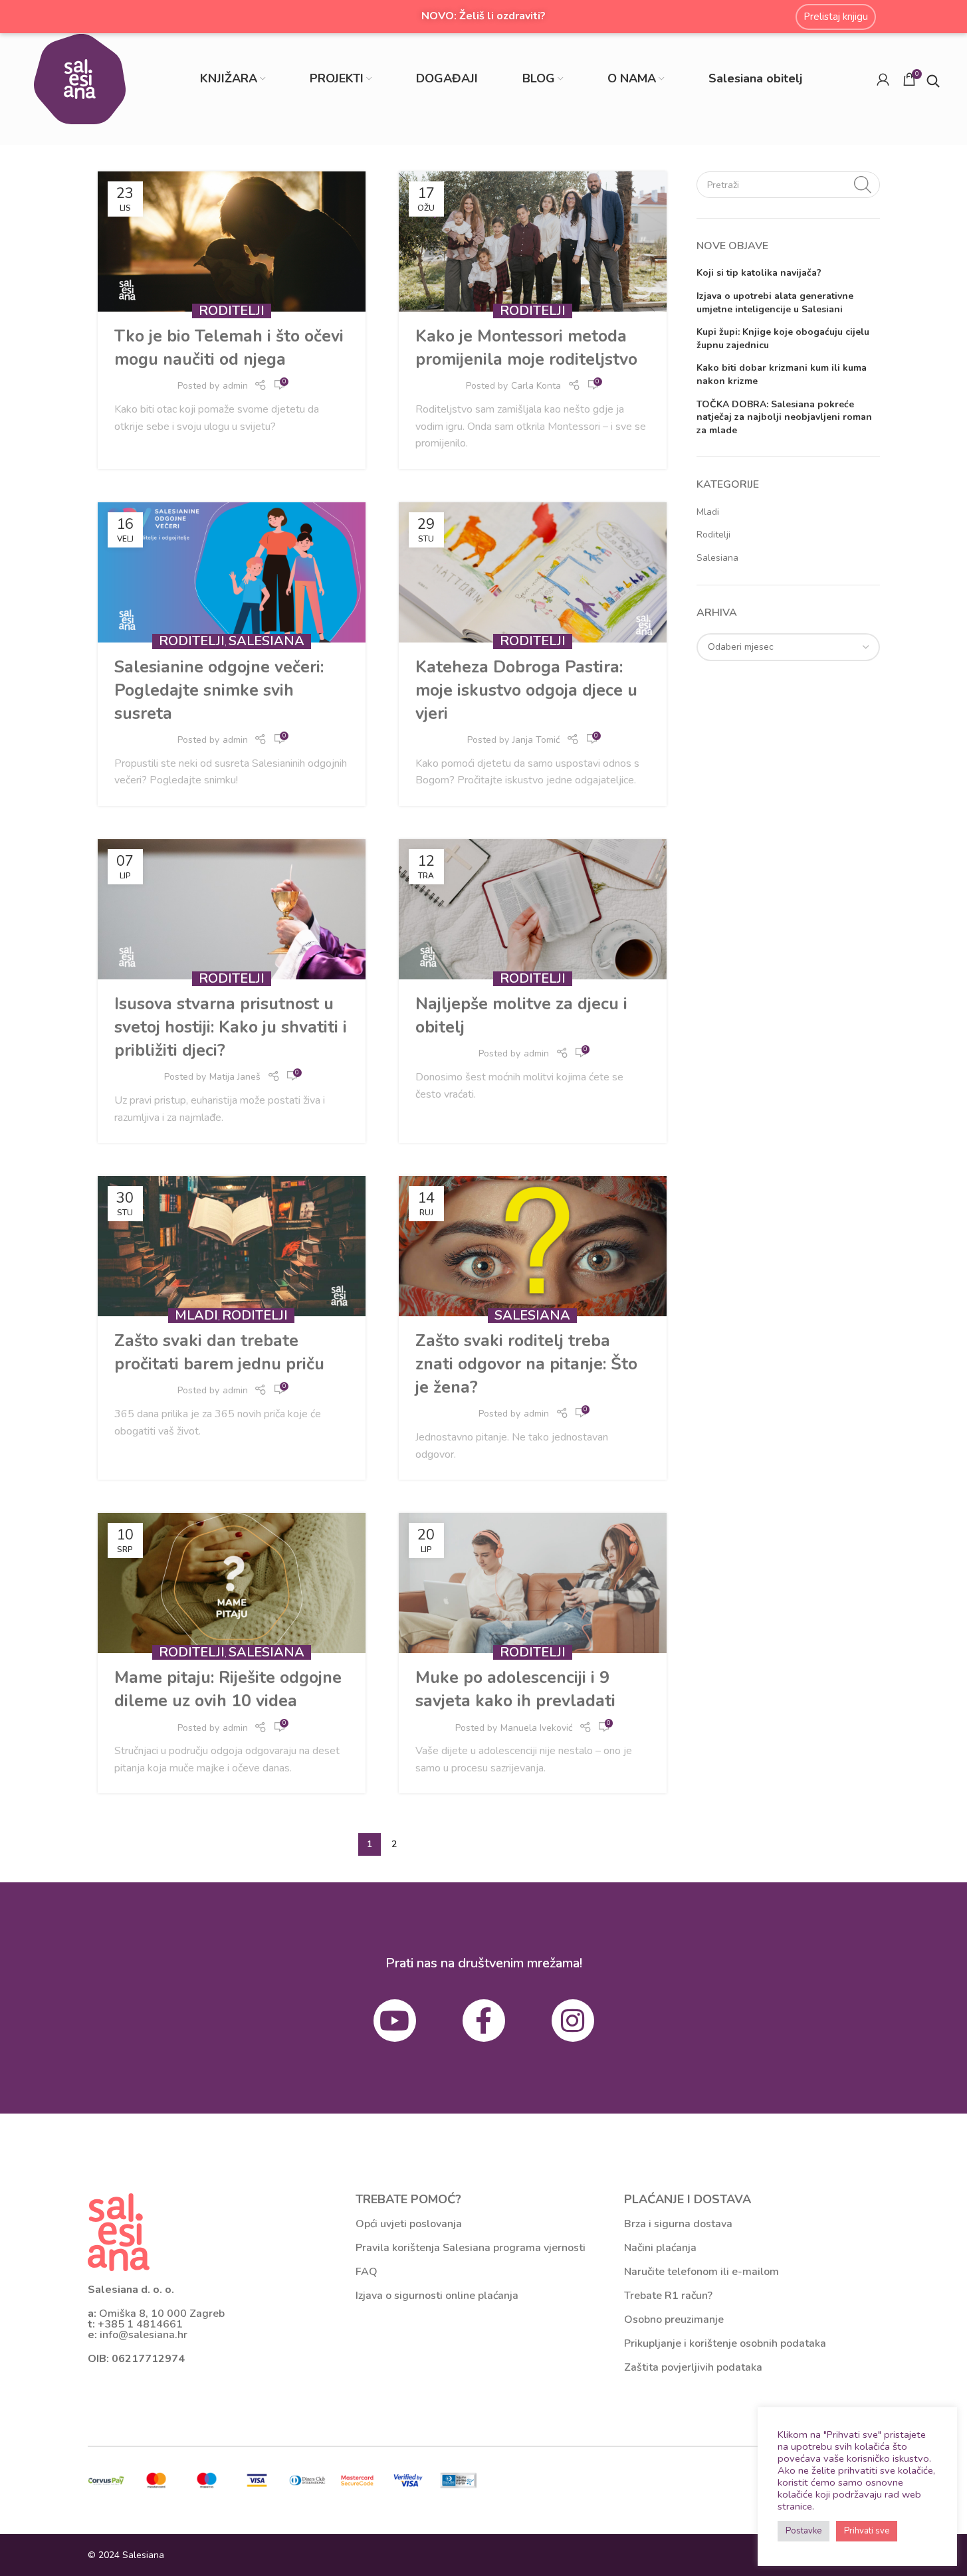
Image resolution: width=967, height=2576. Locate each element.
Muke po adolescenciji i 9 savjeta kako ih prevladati (515, 1689)
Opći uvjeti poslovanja (409, 2224)
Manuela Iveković (536, 1728)
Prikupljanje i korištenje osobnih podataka (725, 2343)
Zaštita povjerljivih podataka (693, 2367)
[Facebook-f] (484, 2021)
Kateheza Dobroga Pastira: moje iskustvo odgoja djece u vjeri (526, 690)
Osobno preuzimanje (674, 2320)
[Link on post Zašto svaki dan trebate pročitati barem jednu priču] (232, 1246)
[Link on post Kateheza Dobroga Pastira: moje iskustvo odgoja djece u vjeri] (533, 572)
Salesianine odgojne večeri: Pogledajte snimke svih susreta (219, 690)
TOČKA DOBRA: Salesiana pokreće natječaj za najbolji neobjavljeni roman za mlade (784, 417)
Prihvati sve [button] (867, 2531)
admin (235, 386)
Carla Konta (536, 386)
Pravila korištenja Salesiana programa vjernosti (471, 2248)
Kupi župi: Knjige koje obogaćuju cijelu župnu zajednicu (783, 339)
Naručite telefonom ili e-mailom (701, 2272)
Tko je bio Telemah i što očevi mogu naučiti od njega (229, 348)
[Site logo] (80, 78)
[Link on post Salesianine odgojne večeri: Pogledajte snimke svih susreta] (232, 572)
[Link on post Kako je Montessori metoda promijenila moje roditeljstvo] (533, 242)
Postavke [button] (804, 2531)
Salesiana (267, 641)
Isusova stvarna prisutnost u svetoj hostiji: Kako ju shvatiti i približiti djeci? (231, 1027)
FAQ (367, 2272)
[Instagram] (573, 2021)
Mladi (196, 1315)
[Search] (863, 185)
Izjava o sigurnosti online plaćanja (437, 2296)
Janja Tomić (536, 740)
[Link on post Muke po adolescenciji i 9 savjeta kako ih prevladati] (533, 1583)
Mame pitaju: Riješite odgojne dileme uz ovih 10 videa (228, 1689)
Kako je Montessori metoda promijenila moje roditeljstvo (526, 348)
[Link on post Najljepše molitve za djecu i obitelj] (533, 909)
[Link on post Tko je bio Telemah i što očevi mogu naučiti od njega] (232, 242)
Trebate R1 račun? (668, 2296)
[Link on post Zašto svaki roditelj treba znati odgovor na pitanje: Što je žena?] (533, 1246)
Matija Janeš (235, 1077)
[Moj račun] (883, 79)
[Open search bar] (933, 79)
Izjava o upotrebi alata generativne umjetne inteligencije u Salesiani (775, 303)
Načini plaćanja (660, 2248)
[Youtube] (395, 2021)
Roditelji (232, 311)
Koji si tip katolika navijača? (759, 273)
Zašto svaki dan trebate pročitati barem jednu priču (219, 1352)
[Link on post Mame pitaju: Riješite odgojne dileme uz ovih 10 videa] (232, 1583)
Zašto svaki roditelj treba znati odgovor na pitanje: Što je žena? (526, 1364)
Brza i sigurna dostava (678, 2224)
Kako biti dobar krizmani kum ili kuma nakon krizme (782, 374)
